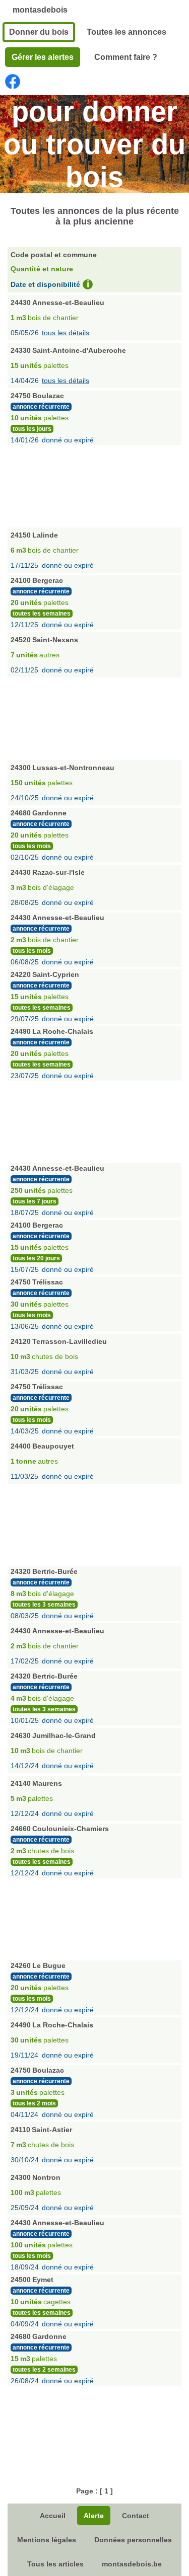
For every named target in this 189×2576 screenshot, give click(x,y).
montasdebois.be (132, 2564)
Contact (136, 2516)
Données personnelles (133, 2540)
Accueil (53, 2516)
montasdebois (40, 10)
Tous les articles (55, 2564)
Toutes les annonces (127, 32)
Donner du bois (39, 32)
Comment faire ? (126, 57)
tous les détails (66, 333)
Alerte (94, 2516)
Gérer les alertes (43, 57)
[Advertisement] (94, 485)
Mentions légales (47, 2540)
